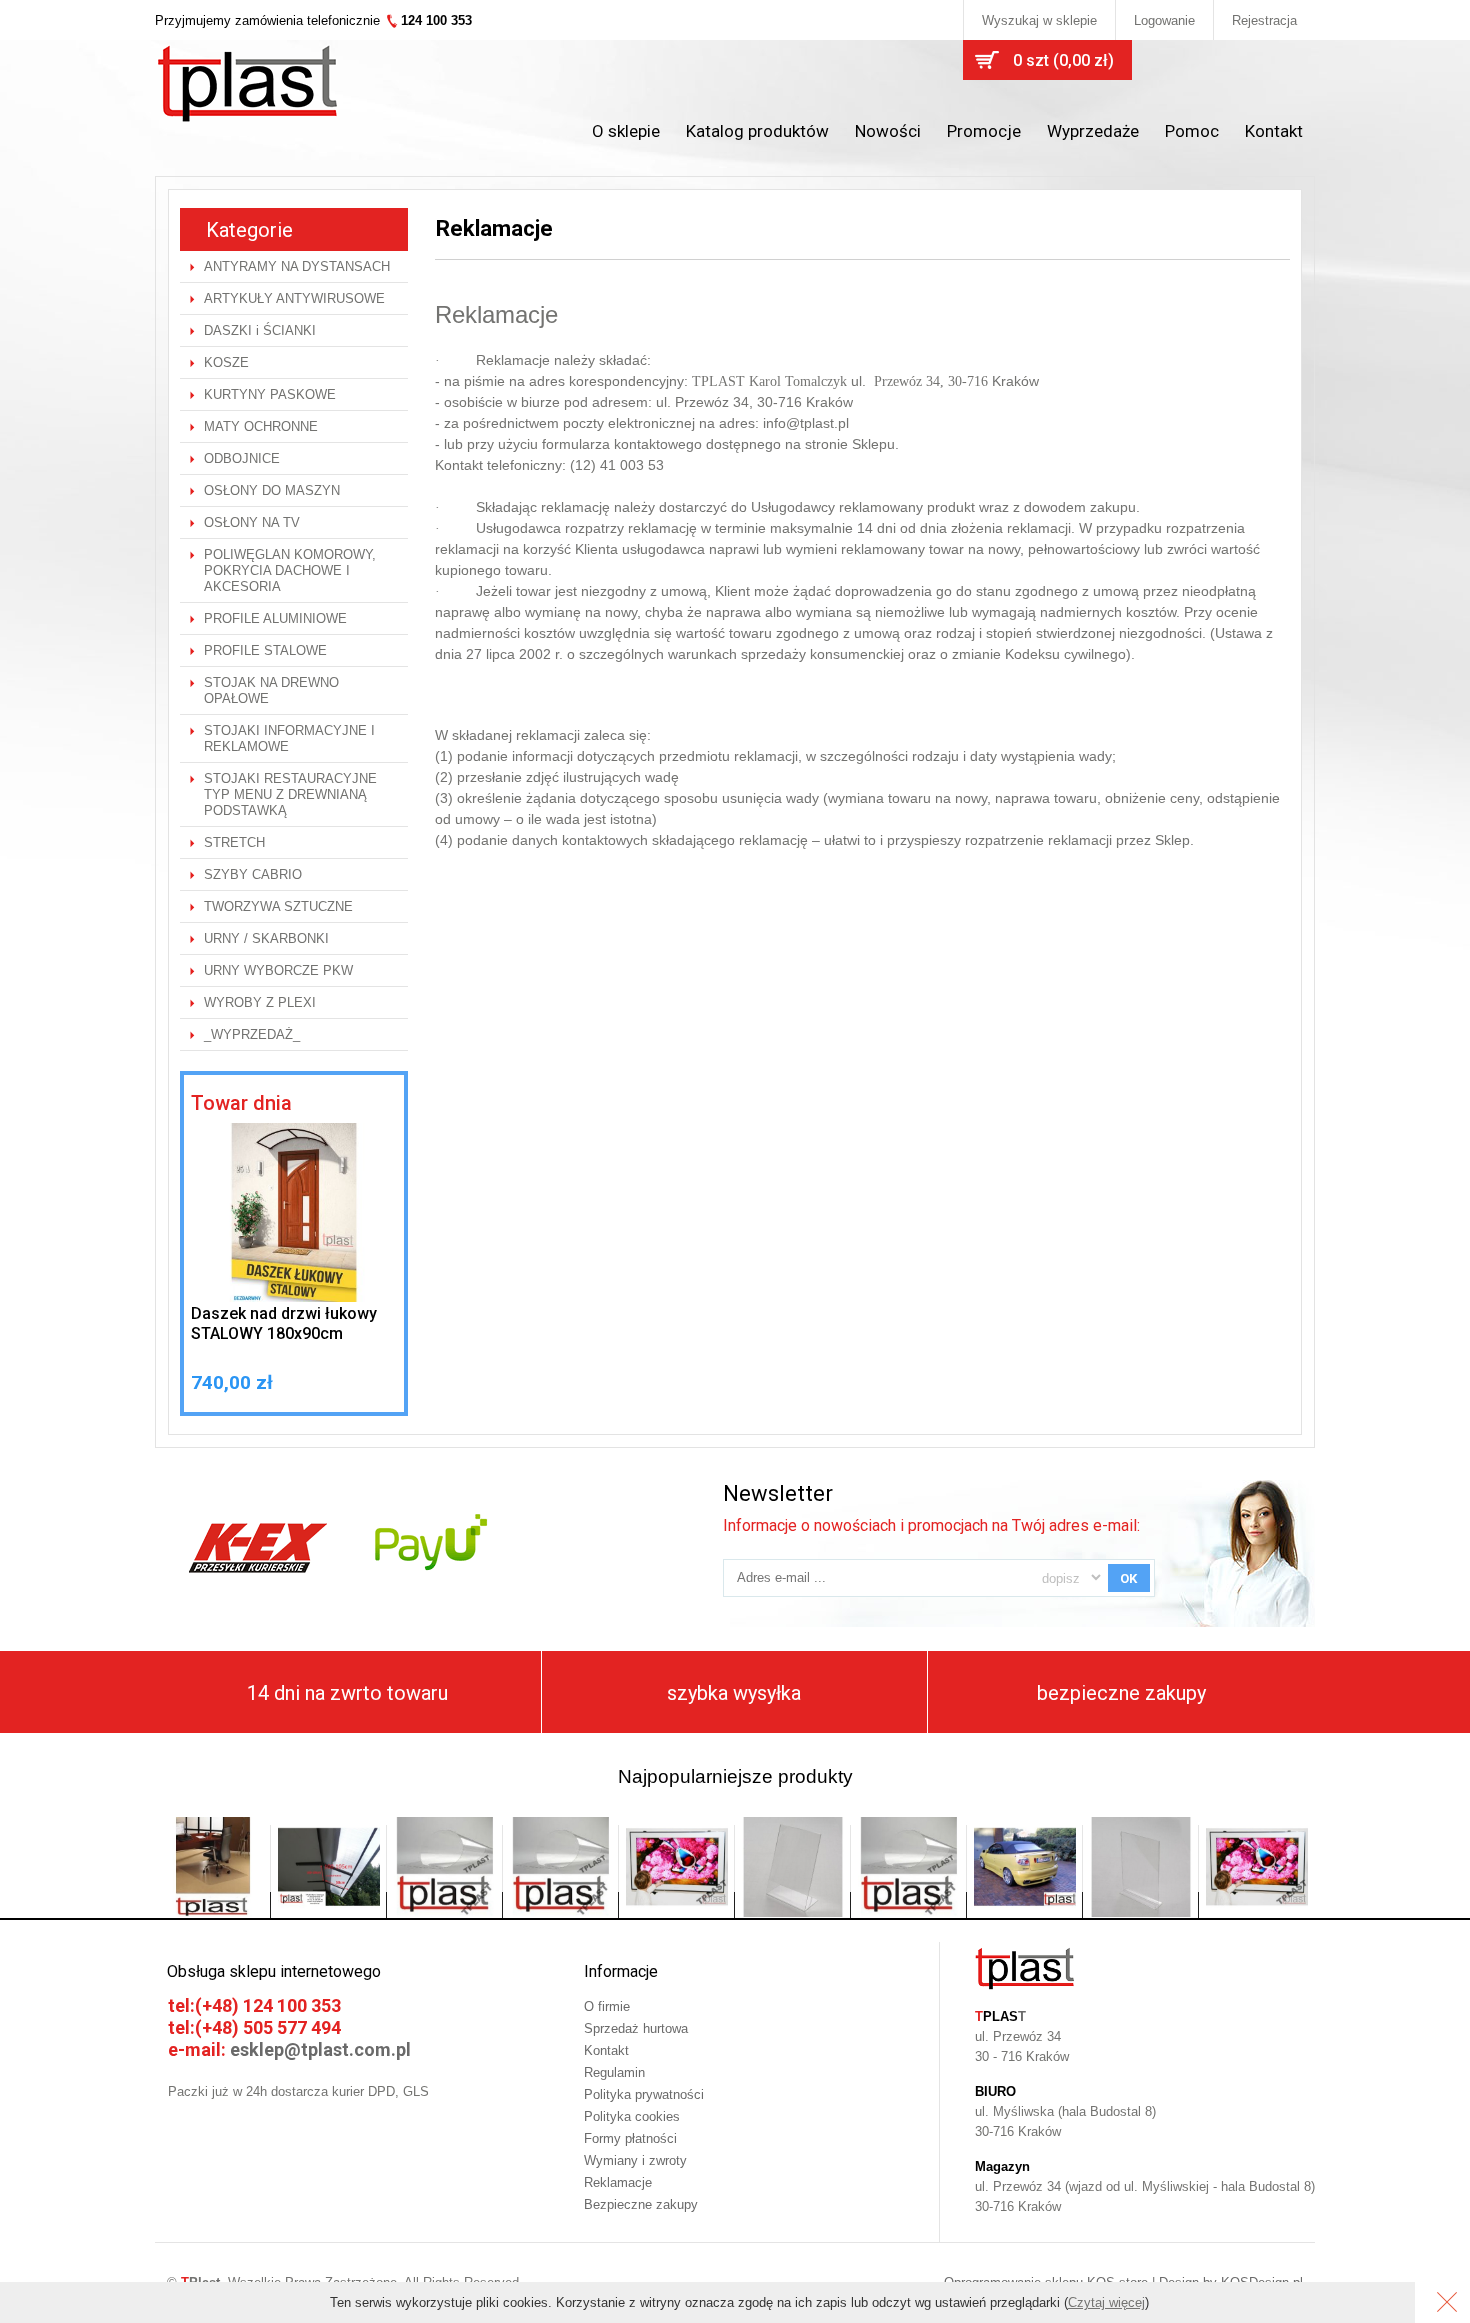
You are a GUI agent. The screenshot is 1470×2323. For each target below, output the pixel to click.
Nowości (888, 131)
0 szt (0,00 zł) (1063, 60)
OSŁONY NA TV (252, 522)
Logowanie (1164, 20)
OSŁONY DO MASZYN (272, 490)
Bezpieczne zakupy (641, 2204)
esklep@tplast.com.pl (320, 2049)
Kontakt (1274, 131)
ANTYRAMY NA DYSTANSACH (297, 266)
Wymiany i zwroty (635, 2160)
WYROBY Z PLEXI (260, 1002)
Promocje (984, 131)
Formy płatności (630, 2138)
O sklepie (626, 131)
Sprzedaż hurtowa (636, 2028)
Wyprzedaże (1093, 131)
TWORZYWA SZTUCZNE (278, 906)
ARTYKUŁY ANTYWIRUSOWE (294, 298)
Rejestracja (1264, 20)
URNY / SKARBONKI (266, 938)
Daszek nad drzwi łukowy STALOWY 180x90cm (284, 1323)
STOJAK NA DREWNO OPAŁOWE (271, 690)
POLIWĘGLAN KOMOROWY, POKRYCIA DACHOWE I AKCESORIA (290, 570)
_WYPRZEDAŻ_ (252, 1034)
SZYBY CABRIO (253, 874)
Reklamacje (618, 2182)
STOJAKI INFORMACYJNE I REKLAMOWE (289, 738)
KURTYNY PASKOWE (270, 394)
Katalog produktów (757, 131)
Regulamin (614, 2072)
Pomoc (1192, 131)
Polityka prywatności (644, 2094)
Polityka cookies (632, 2116)
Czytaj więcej (1106, 2302)
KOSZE (226, 362)
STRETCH (234, 842)
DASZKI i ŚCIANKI (260, 330)
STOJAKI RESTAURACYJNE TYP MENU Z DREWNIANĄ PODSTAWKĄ (290, 794)
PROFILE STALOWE (265, 650)
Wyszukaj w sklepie (1039, 20)
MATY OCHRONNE (261, 426)
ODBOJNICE (242, 458)
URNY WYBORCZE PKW (278, 970)
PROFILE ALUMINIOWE (275, 618)
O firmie (607, 2006)
